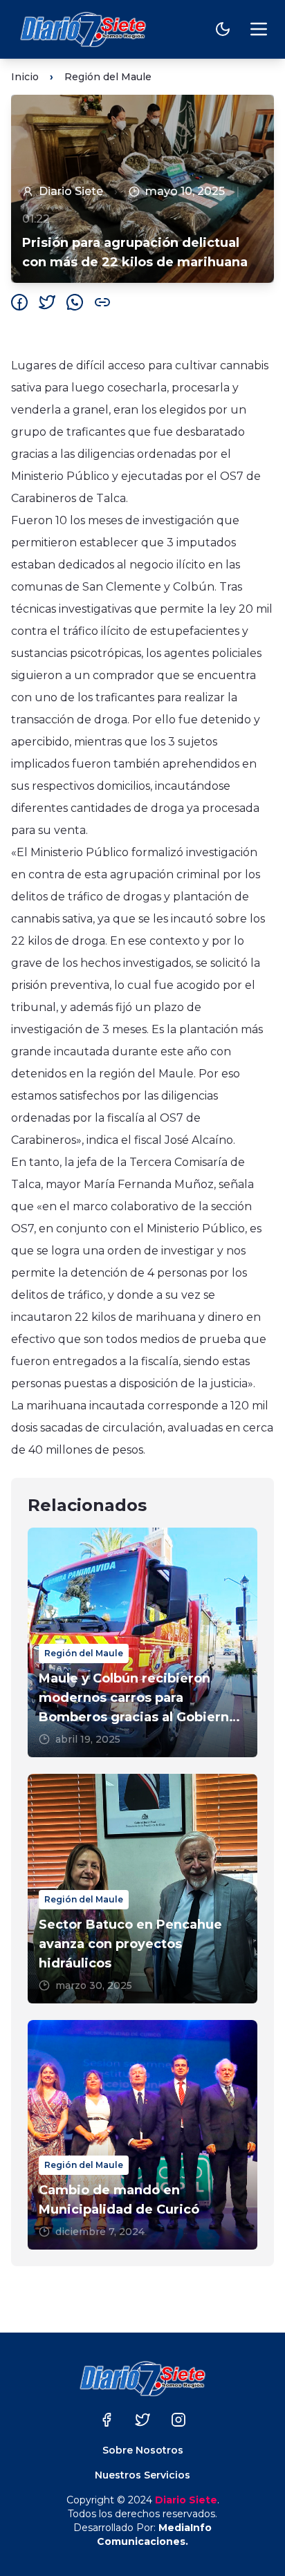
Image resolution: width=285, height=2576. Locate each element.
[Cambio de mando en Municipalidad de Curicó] (142, 2135)
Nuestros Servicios (142, 2475)
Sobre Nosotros (143, 2450)
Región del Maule (108, 77)
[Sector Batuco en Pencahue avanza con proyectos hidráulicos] (142, 1889)
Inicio (25, 77)
